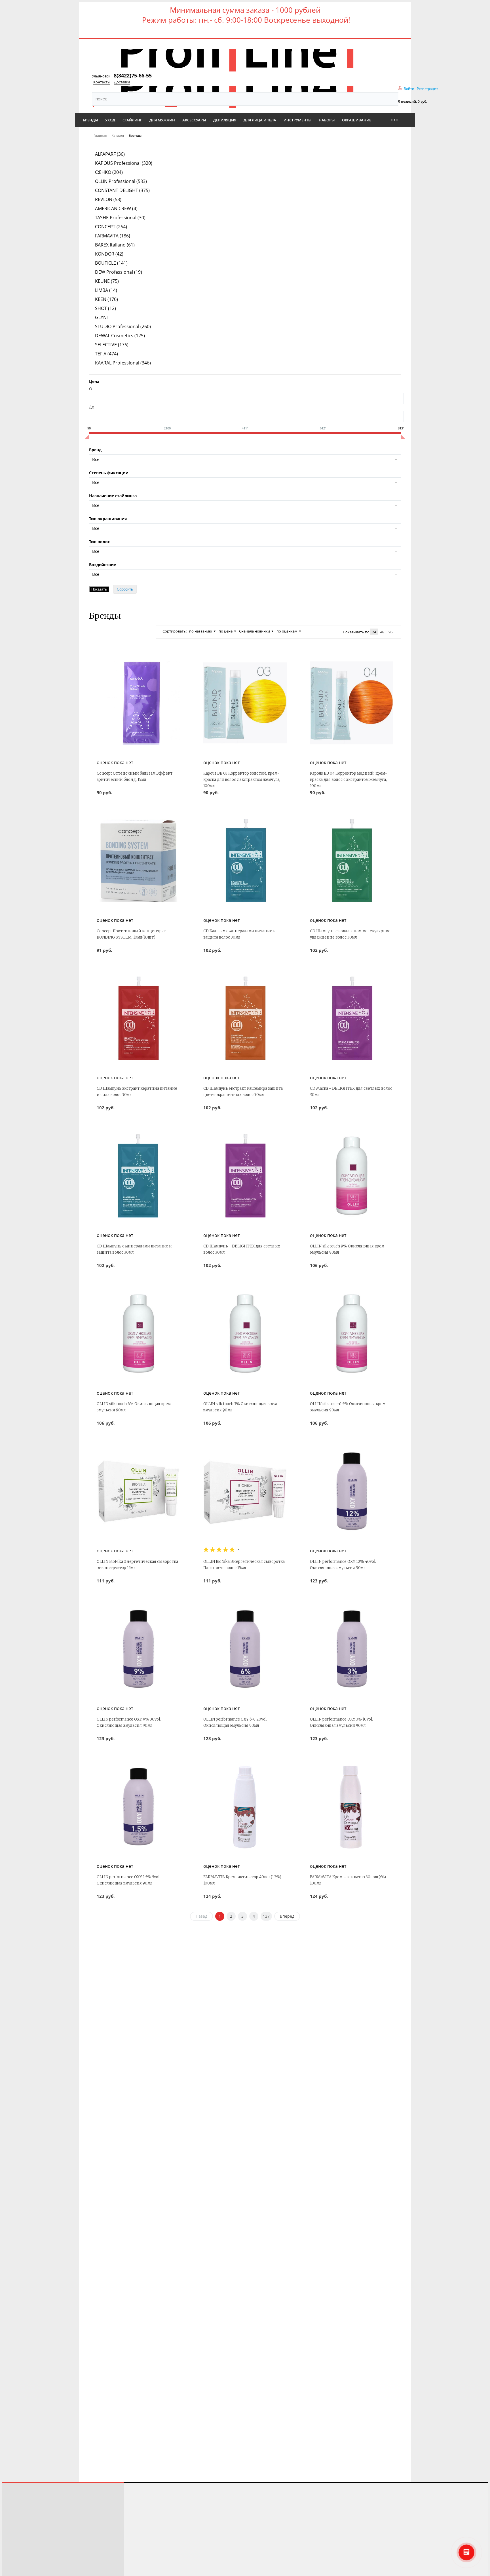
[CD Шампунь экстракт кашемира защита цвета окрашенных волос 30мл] (245, 1018)
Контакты (102, 82)
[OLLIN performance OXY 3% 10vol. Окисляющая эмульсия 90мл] (352, 1649)
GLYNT (102, 317)
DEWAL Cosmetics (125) (120, 336)
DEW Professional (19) (119, 272)
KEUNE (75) (107, 281)
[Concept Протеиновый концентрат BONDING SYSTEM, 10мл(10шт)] (138, 861)
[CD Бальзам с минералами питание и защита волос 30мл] (245, 861)
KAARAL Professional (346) (123, 363)
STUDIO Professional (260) (123, 326)
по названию (201, 631)
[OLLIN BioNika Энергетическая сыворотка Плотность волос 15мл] (245, 1491)
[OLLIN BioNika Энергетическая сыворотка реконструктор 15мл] (138, 1491)
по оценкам (287, 631)
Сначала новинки (254, 631)
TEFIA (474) (106, 354)
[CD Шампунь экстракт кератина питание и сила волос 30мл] (138, 1018)
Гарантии (15, 2563)
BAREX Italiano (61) (115, 245)
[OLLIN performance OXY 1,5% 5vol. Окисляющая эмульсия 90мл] (138, 1807)
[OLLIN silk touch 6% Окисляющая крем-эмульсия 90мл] (138, 1334)
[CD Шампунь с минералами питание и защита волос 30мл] (138, 1176)
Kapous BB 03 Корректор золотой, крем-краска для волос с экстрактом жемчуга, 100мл (242, 780)
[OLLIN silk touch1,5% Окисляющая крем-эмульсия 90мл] (352, 1334)
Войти (409, 89)
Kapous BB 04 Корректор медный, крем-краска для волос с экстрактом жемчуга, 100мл (349, 780)
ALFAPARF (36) (110, 154)
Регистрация (428, 89)
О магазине (17, 2555)
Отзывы (14, 2508)
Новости (15, 2547)
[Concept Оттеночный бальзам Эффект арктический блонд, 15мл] (138, 703)
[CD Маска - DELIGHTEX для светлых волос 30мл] (352, 1018)
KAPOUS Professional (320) (124, 163)
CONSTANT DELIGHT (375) (122, 190)
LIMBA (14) (106, 290)
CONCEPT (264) (111, 227)
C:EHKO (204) (109, 172)
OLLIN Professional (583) (121, 181)
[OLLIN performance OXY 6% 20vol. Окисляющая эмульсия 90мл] (245, 1649)
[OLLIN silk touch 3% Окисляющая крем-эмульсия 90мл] (245, 1334)
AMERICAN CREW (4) (116, 208)
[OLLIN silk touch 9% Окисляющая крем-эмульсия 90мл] (352, 1176)
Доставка (122, 82)
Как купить (17, 2523)
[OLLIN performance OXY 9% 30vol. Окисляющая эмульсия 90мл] (138, 1649)
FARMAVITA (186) (113, 236)
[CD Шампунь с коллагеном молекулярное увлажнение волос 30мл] (352, 861)
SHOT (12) (105, 308)
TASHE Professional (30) (120, 218)
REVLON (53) (108, 199)
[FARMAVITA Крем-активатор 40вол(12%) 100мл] (245, 1807)
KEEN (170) (106, 299)
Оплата (13, 2539)
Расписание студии (25, 2500)
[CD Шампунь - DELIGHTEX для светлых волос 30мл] (245, 1176)
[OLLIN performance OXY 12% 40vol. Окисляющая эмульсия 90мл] (352, 1491)
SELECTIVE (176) (112, 345)
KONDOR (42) (109, 254)
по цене (226, 631)
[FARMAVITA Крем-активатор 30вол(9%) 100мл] (352, 1807)
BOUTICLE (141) (111, 263)
